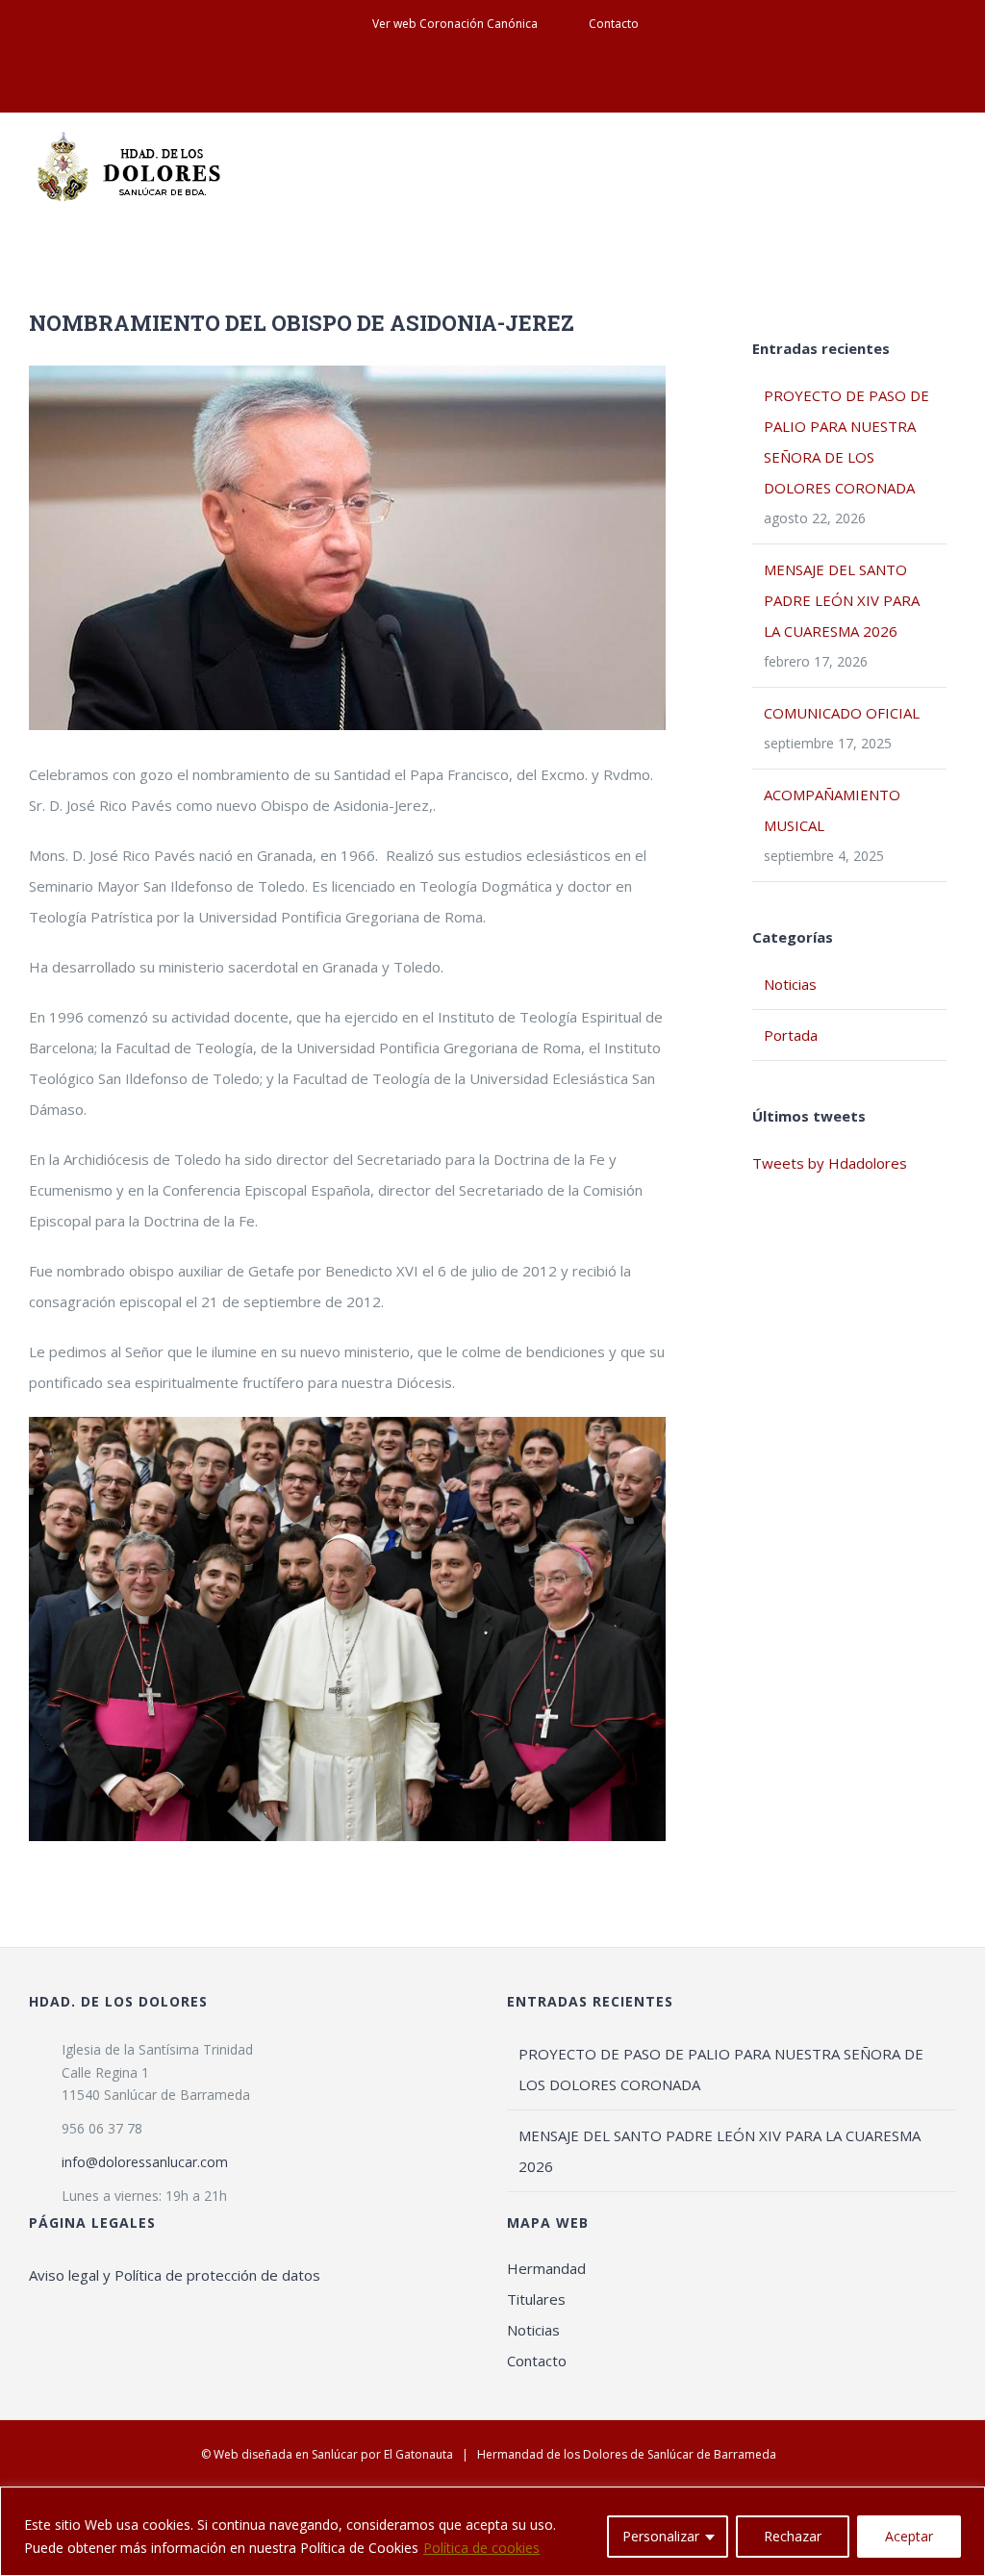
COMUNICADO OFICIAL (842, 713)
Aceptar (909, 2536)
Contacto (537, 2361)
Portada (791, 1035)
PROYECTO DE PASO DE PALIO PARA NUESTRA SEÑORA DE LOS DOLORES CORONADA (721, 2069)
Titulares (536, 2299)
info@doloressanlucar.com (145, 2162)
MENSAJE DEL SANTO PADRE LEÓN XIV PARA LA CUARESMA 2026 (842, 600)
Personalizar (661, 2536)
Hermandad (546, 2268)
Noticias (790, 984)
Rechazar (793, 2536)
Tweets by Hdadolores (830, 1163)
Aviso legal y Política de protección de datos (175, 2275)
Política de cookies (481, 2548)
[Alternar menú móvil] (948, 159)
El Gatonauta (418, 2454)
